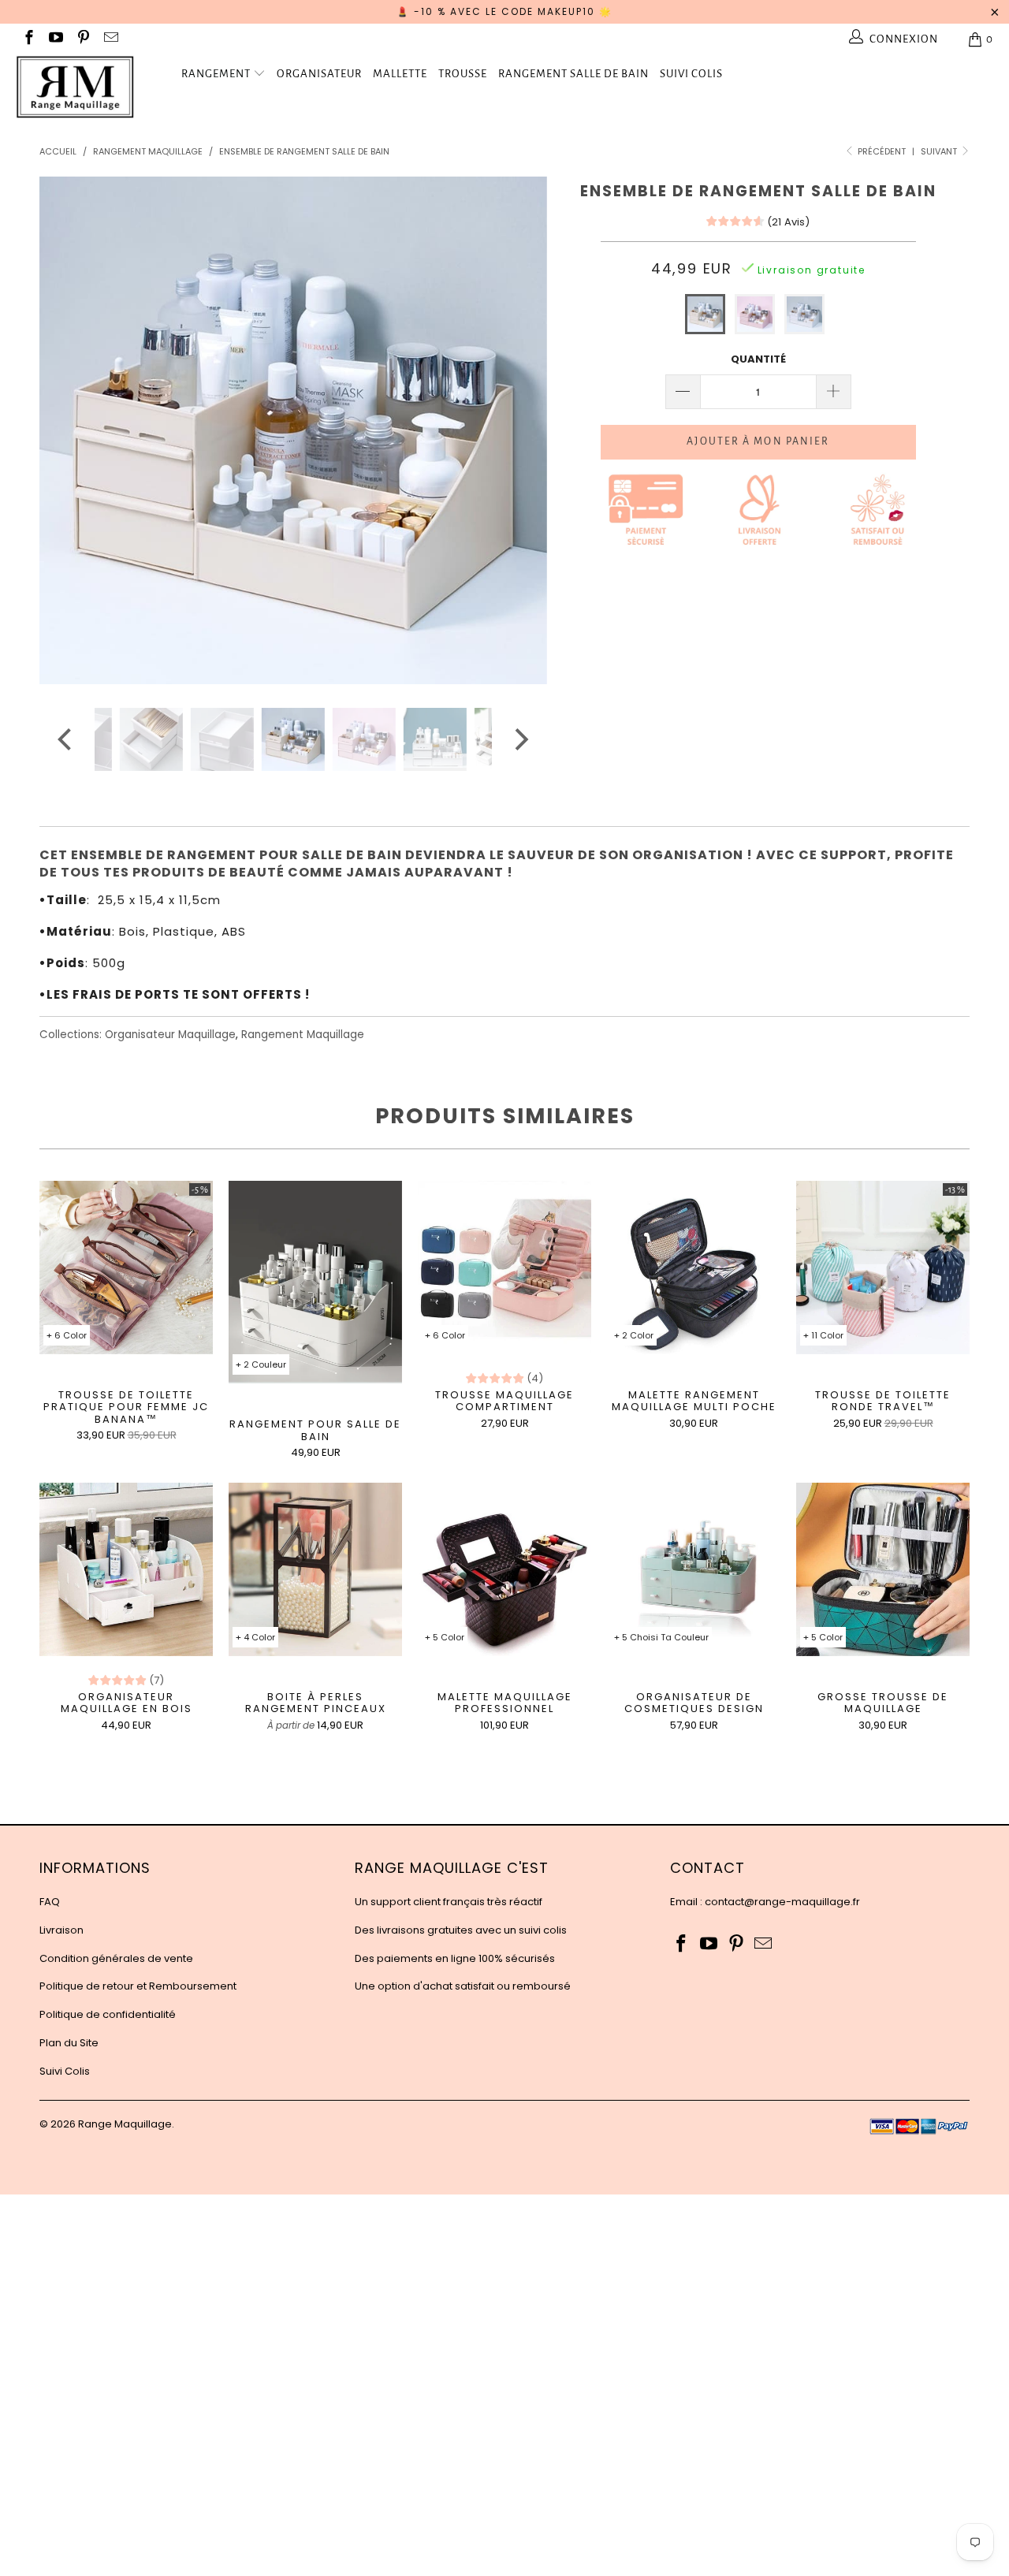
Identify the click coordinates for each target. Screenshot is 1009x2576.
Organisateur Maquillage (170, 1035)
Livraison (61, 1930)
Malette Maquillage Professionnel (504, 1569)
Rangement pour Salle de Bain (315, 1282)
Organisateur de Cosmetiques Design (694, 1569)
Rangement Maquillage (303, 1035)
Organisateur (319, 74)
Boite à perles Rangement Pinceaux (315, 1569)
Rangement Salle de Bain (573, 74)
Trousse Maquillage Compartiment (504, 1268)
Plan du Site (69, 2043)
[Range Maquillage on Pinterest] (82, 39)
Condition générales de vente (116, 1958)
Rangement (216, 74)
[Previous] (67, 430)
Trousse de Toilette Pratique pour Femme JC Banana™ (126, 1268)
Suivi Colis (691, 74)
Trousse (463, 74)
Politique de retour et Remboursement (138, 1986)
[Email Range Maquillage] (110, 39)
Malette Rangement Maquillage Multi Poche (694, 1268)
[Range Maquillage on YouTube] (56, 39)
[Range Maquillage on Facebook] (28, 39)
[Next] (520, 430)
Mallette (400, 74)
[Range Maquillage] (89, 87)
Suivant (940, 151)
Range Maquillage (125, 2124)
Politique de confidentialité (108, 2014)
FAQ (50, 1902)
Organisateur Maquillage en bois (126, 1569)
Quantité (758, 359)
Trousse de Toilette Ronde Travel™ (883, 1268)
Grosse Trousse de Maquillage (883, 1569)
